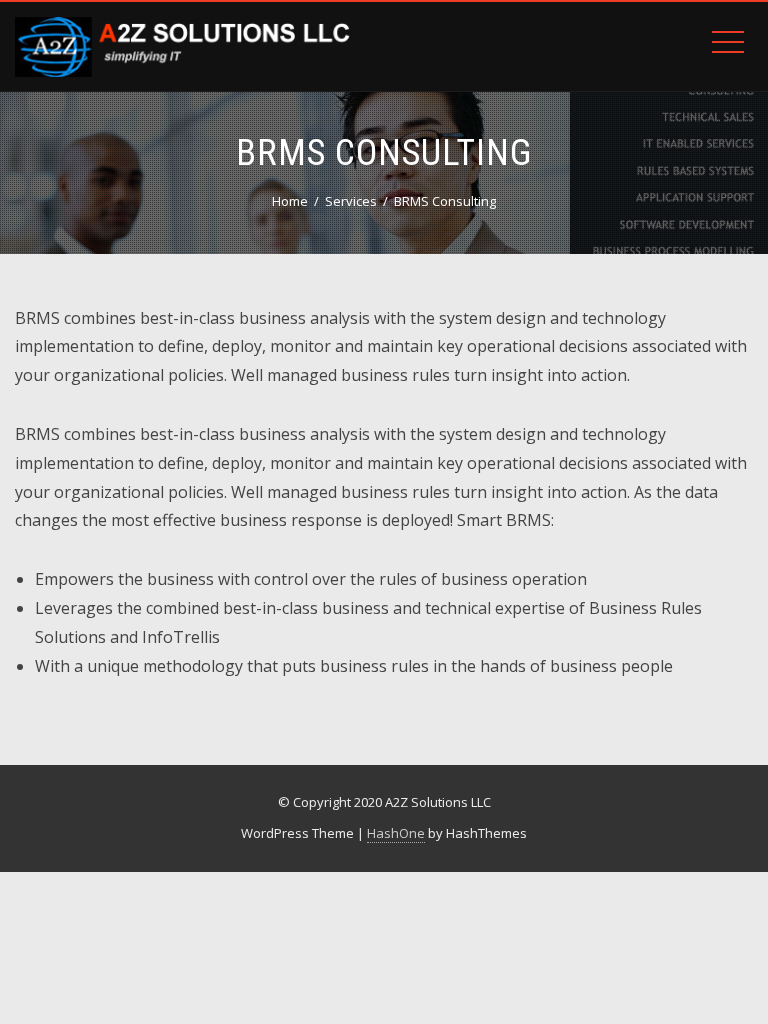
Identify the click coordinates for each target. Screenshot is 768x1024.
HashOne (396, 833)
